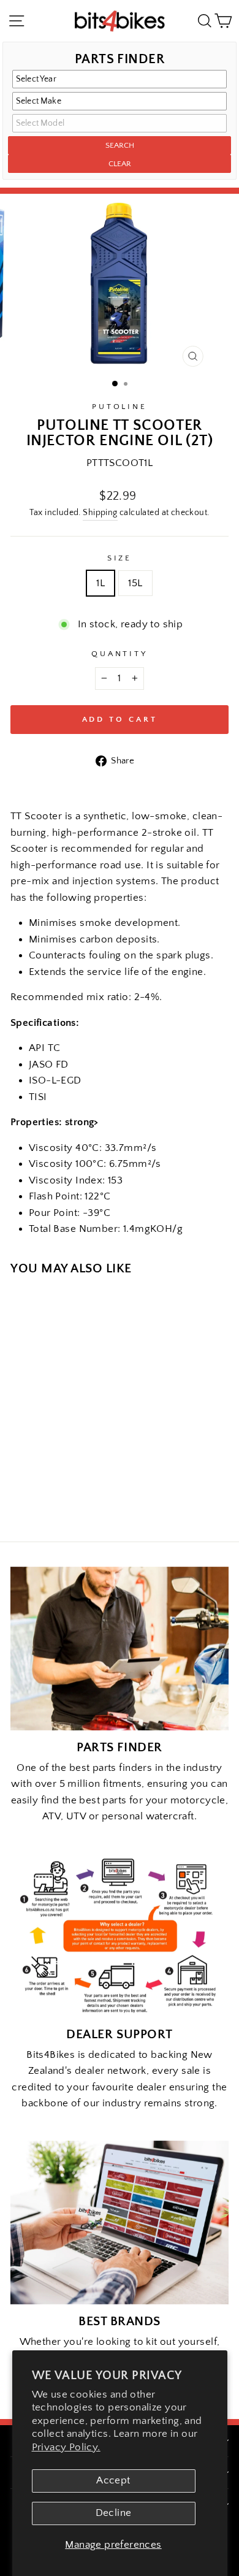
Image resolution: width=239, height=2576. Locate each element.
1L (101, 583)
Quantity (120, 654)
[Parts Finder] (120, 1649)
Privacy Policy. (66, 2447)
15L (135, 583)
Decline (114, 2513)
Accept (113, 2480)
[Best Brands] (120, 2222)
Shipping (100, 513)
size (120, 558)
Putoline (120, 407)
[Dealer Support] (120, 1936)
